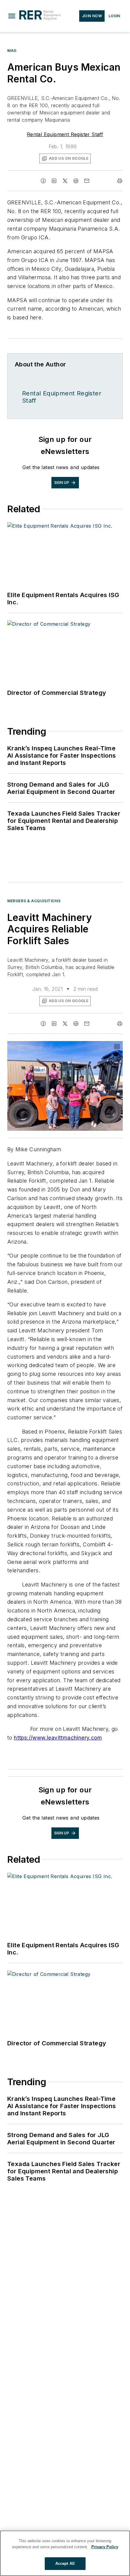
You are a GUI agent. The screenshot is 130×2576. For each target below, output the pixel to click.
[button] (12, 16)
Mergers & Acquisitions (34, 901)
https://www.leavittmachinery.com (58, 1738)
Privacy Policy (105, 2547)
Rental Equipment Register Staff (65, 134)
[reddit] (76, 181)
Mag (12, 51)
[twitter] (65, 181)
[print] (120, 181)
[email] (87, 181)
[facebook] (43, 181)
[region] (65, 2553)
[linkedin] (54, 181)
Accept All (65, 2563)
